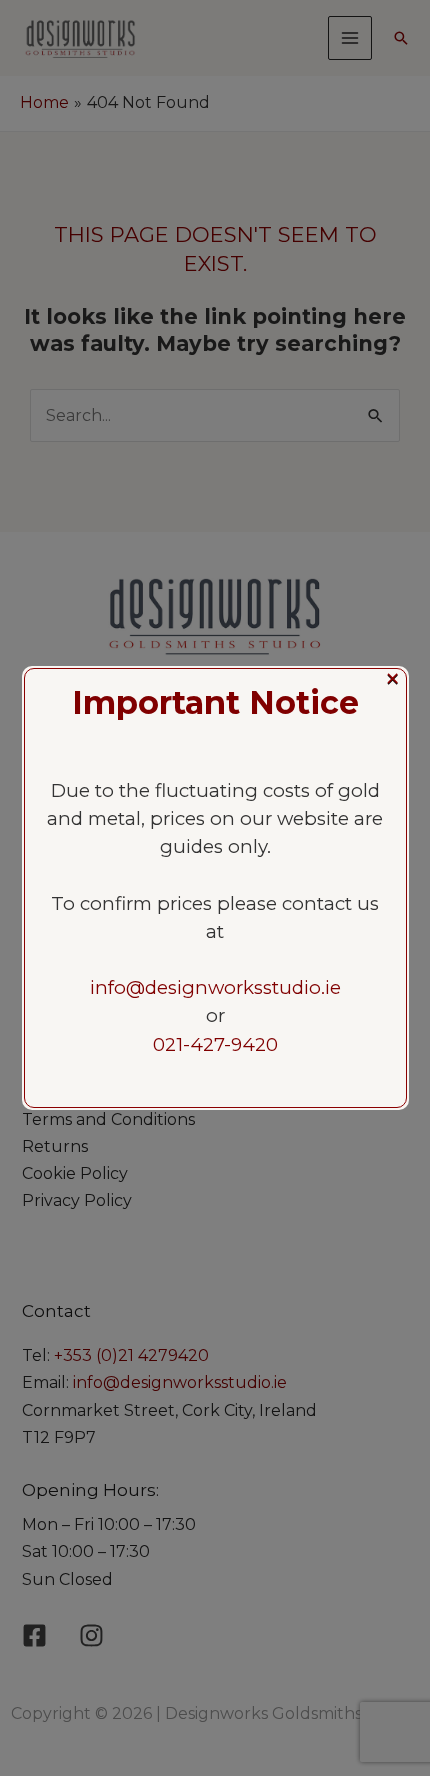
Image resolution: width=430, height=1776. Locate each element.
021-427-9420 (215, 1044)
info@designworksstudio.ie (215, 987)
